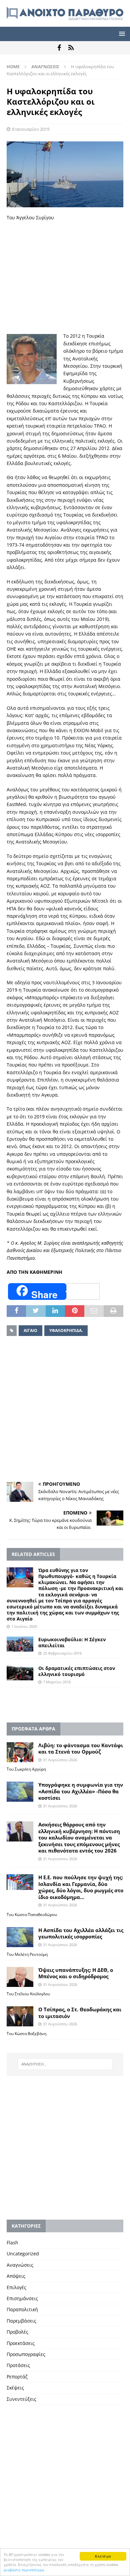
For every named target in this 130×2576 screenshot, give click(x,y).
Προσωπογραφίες (26, 2354)
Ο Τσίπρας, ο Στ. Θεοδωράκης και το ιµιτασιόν (80, 2013)
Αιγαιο (30, 1330)
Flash (12, 2243)
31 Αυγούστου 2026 (60, 1760)
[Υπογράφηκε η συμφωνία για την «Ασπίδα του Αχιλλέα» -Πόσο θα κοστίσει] (20, 1792)
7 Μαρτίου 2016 (57, 1682)
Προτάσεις (18, 2365)
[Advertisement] (65, 277)
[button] (121, 34)
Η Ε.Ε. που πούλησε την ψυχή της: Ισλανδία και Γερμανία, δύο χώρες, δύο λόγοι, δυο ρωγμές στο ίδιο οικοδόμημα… (81, 1887)
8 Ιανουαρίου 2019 (31, 129)
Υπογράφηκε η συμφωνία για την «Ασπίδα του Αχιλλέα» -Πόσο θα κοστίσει (81, 1791)
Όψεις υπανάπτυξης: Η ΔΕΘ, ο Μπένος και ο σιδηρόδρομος (76, 1973)
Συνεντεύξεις (21, 2399)
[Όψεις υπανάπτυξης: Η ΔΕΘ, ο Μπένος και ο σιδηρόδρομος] (20, 1977)
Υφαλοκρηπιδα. (66, 1330)
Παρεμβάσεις (21, 2321)
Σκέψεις (15, 2388)
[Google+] (71, 48)
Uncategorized (23, 2254)
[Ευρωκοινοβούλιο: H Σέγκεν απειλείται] (20, 1644)
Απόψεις (16, 2276)
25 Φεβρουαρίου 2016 (62, 1653)
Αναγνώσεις (20, 2265)
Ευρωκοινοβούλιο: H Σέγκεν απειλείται (72, 1642)
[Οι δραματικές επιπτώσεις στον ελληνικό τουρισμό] (20, 1673)
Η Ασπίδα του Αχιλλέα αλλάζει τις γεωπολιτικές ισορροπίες (81, 1933)
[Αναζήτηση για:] (65, 2064)
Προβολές (17, 2332)
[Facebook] (59, 48)
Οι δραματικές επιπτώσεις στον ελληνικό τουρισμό (77, 1671)
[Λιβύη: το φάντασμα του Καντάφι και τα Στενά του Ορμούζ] (20, 1752)
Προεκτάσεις (21, 2343)
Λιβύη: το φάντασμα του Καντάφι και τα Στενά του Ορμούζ (81, 1749)
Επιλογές (16, 2287)
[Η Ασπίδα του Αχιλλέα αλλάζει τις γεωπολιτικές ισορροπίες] (20, 1937)
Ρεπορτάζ (17, 2377)
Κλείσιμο (103, 2556)
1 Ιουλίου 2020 (24, 1626)
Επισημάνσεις (22, 2298)
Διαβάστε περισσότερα (24, 2570)
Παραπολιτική (22, 2309)
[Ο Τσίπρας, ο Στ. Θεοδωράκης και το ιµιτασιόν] (20, 2016)
